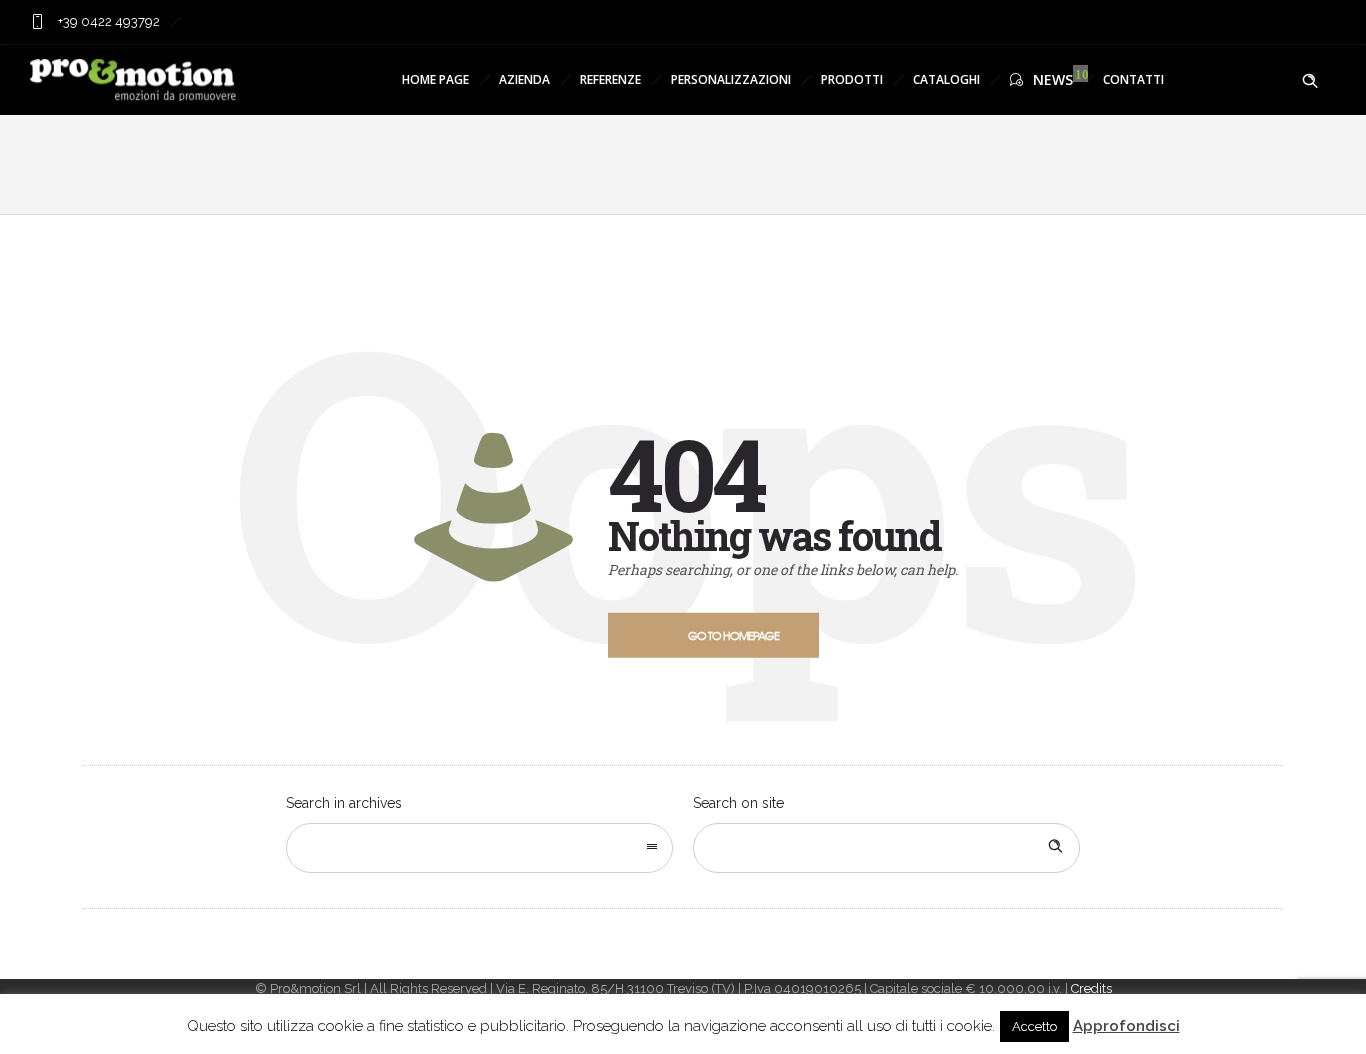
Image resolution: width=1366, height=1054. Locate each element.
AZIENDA (524, 79)
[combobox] (479, 848)
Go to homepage (733, 635)
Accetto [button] (1034, 1026)
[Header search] (1310, 81)
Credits (1091, 988)
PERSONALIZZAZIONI (731, 79)
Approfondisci (1126, 1026)
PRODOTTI (852, 79)
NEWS (1053, 79)
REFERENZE (610, 79)
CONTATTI (1133, 79)
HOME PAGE (435, 79)
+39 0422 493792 (107, 21)
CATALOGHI (946, 79)
